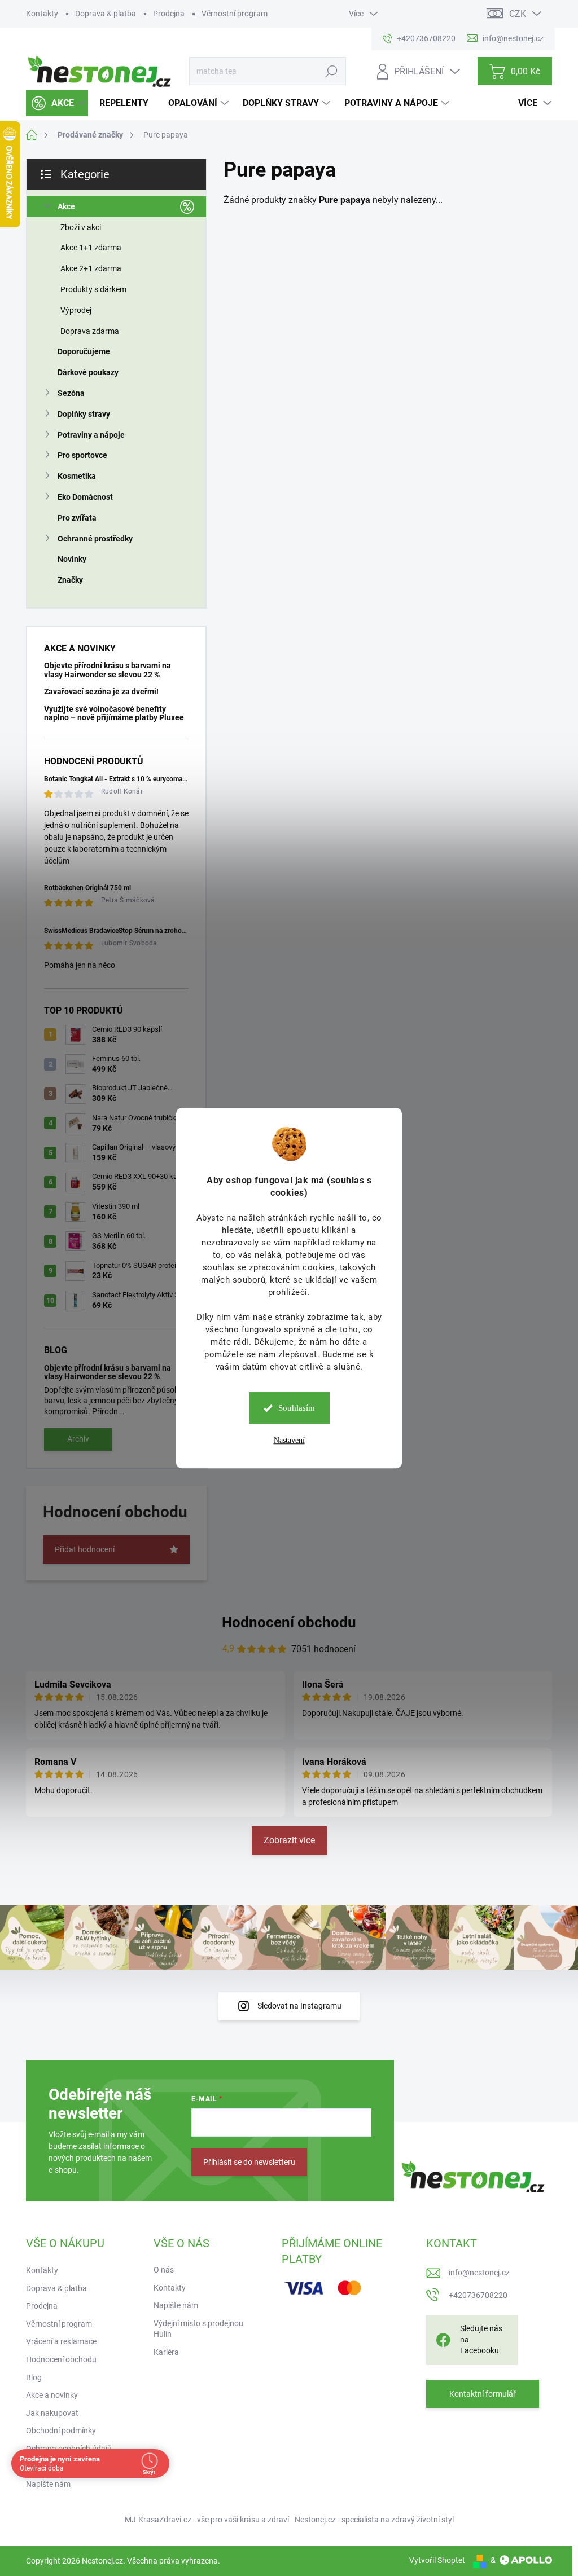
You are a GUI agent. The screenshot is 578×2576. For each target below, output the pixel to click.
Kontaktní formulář (483, 2394)
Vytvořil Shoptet (437, 2560)
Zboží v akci (81, 227)
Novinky (72, 559)
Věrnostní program (235, 14)
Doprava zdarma (90, 331)
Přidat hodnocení (85, 1549)
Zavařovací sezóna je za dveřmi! (101, 692)
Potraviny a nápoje (91, 435)
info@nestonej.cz (479, 2273)
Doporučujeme (84, 351)
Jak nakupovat (52, 2413)
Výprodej (76, 310)
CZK (518, 14)
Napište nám (48, 2484)
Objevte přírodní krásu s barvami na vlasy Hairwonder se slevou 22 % (108, 670)
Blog (34, 2377)
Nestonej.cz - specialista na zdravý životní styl (374, 2520)
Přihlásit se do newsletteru (249, 2162)
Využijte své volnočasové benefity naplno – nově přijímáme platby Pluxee (114, 713)
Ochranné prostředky (95, 539)
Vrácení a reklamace (61, 2341)
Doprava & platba (106, 14)
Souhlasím (297, 1408)
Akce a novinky (52, 2395)
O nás (164, 2270)
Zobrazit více (289, 1840)
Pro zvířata (77, 518)
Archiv (78, 1439)
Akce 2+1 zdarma (91, 268)
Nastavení (289, 1440)
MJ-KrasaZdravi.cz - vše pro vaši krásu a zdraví (207, 2520)
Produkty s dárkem (93, 289)
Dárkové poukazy (88, 372)
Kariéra (166, 2352)
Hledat (332, 71)
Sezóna (71, 393)
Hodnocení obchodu (289, 1622)
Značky (70, 580)
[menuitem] (57, 103)
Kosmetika (77, 476)
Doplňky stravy (84, 414)
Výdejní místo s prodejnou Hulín (198, 2329)
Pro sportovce (82, 455)
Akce (66, 206)
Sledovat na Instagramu (299, 2006)
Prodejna (169, 14)
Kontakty (42, 14)
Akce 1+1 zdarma (91, 248)
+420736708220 (478, 2295)
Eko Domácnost (85, 497)
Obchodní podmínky (61, 2430)
